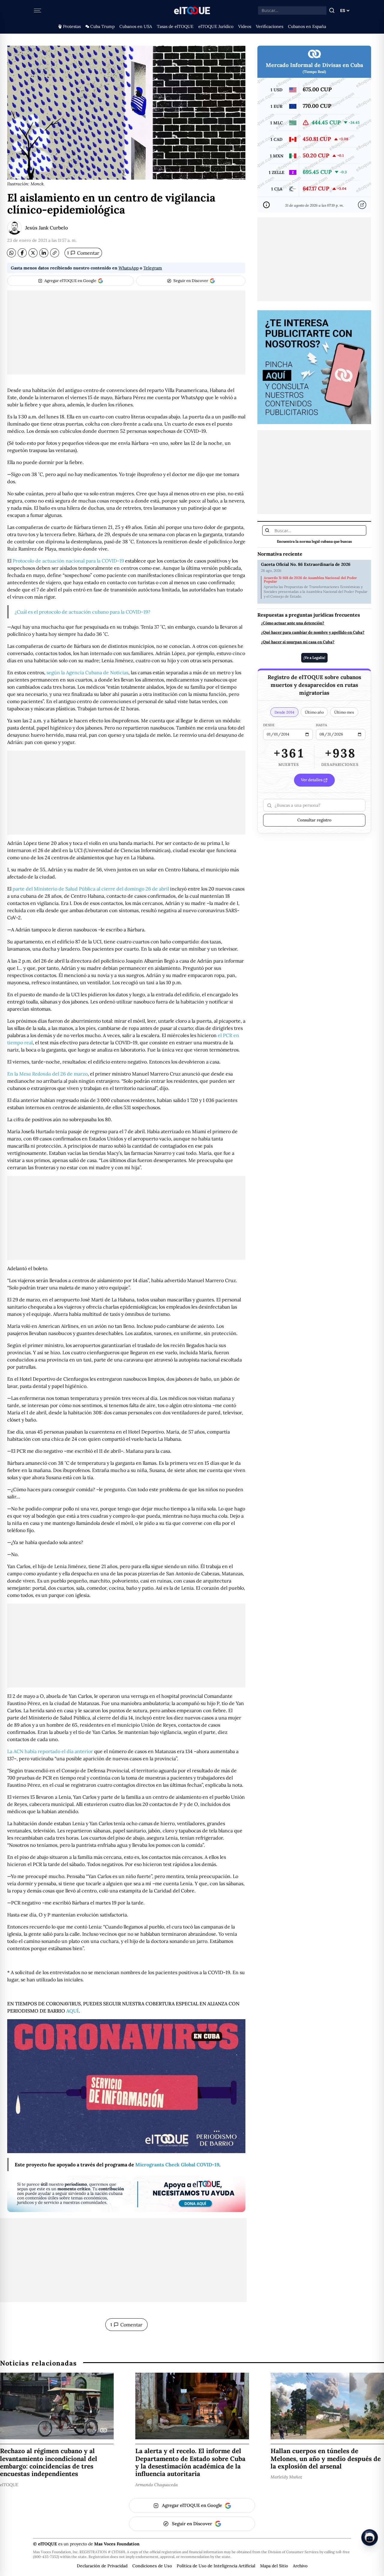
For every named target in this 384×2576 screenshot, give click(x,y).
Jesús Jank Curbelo (46, 228)
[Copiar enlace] (55, 253)
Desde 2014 (284, 712)
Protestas (72, 26)
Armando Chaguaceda (157, 2484)
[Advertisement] (126, 332)
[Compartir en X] (33, 253)
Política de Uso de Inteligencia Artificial (216, 2566)
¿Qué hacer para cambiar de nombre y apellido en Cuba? (313, 633)
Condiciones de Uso (152, 2566)
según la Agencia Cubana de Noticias (87, 672)
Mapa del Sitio (274, 2566)
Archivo (300, 2566)
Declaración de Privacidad (102, 2566)
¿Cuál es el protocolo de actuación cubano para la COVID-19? (82, 612)
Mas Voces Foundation (117, 2544)
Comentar (83, 253)
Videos (245, 26)
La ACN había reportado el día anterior (50, 1751)
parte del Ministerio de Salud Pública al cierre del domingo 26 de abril (91, 889)
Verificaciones (270, 26)
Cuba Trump (102, 26)
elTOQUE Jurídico (216, 26)
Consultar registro (314, 820)
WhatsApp (129, 268)
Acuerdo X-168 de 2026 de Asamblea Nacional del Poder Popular (310, 580)
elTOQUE (9, 2484)
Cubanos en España (307, 26)
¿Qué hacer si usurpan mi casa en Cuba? (298, 642)
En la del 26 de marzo (47, 1074)
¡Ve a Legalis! (314, 658)
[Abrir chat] (370, 2538)
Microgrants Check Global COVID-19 (177, 2165)
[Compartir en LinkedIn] (44, 253)
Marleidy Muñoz (286, 2477)
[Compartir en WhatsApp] (11, 253)
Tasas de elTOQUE (175, 26)
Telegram (153, 268)
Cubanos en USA (136, 26)
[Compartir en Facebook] (22, 253)
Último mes (344, 712)
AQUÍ (72, 2011)
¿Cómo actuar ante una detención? (293, 623)
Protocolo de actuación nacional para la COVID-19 (68, 561)
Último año (314, 712)
